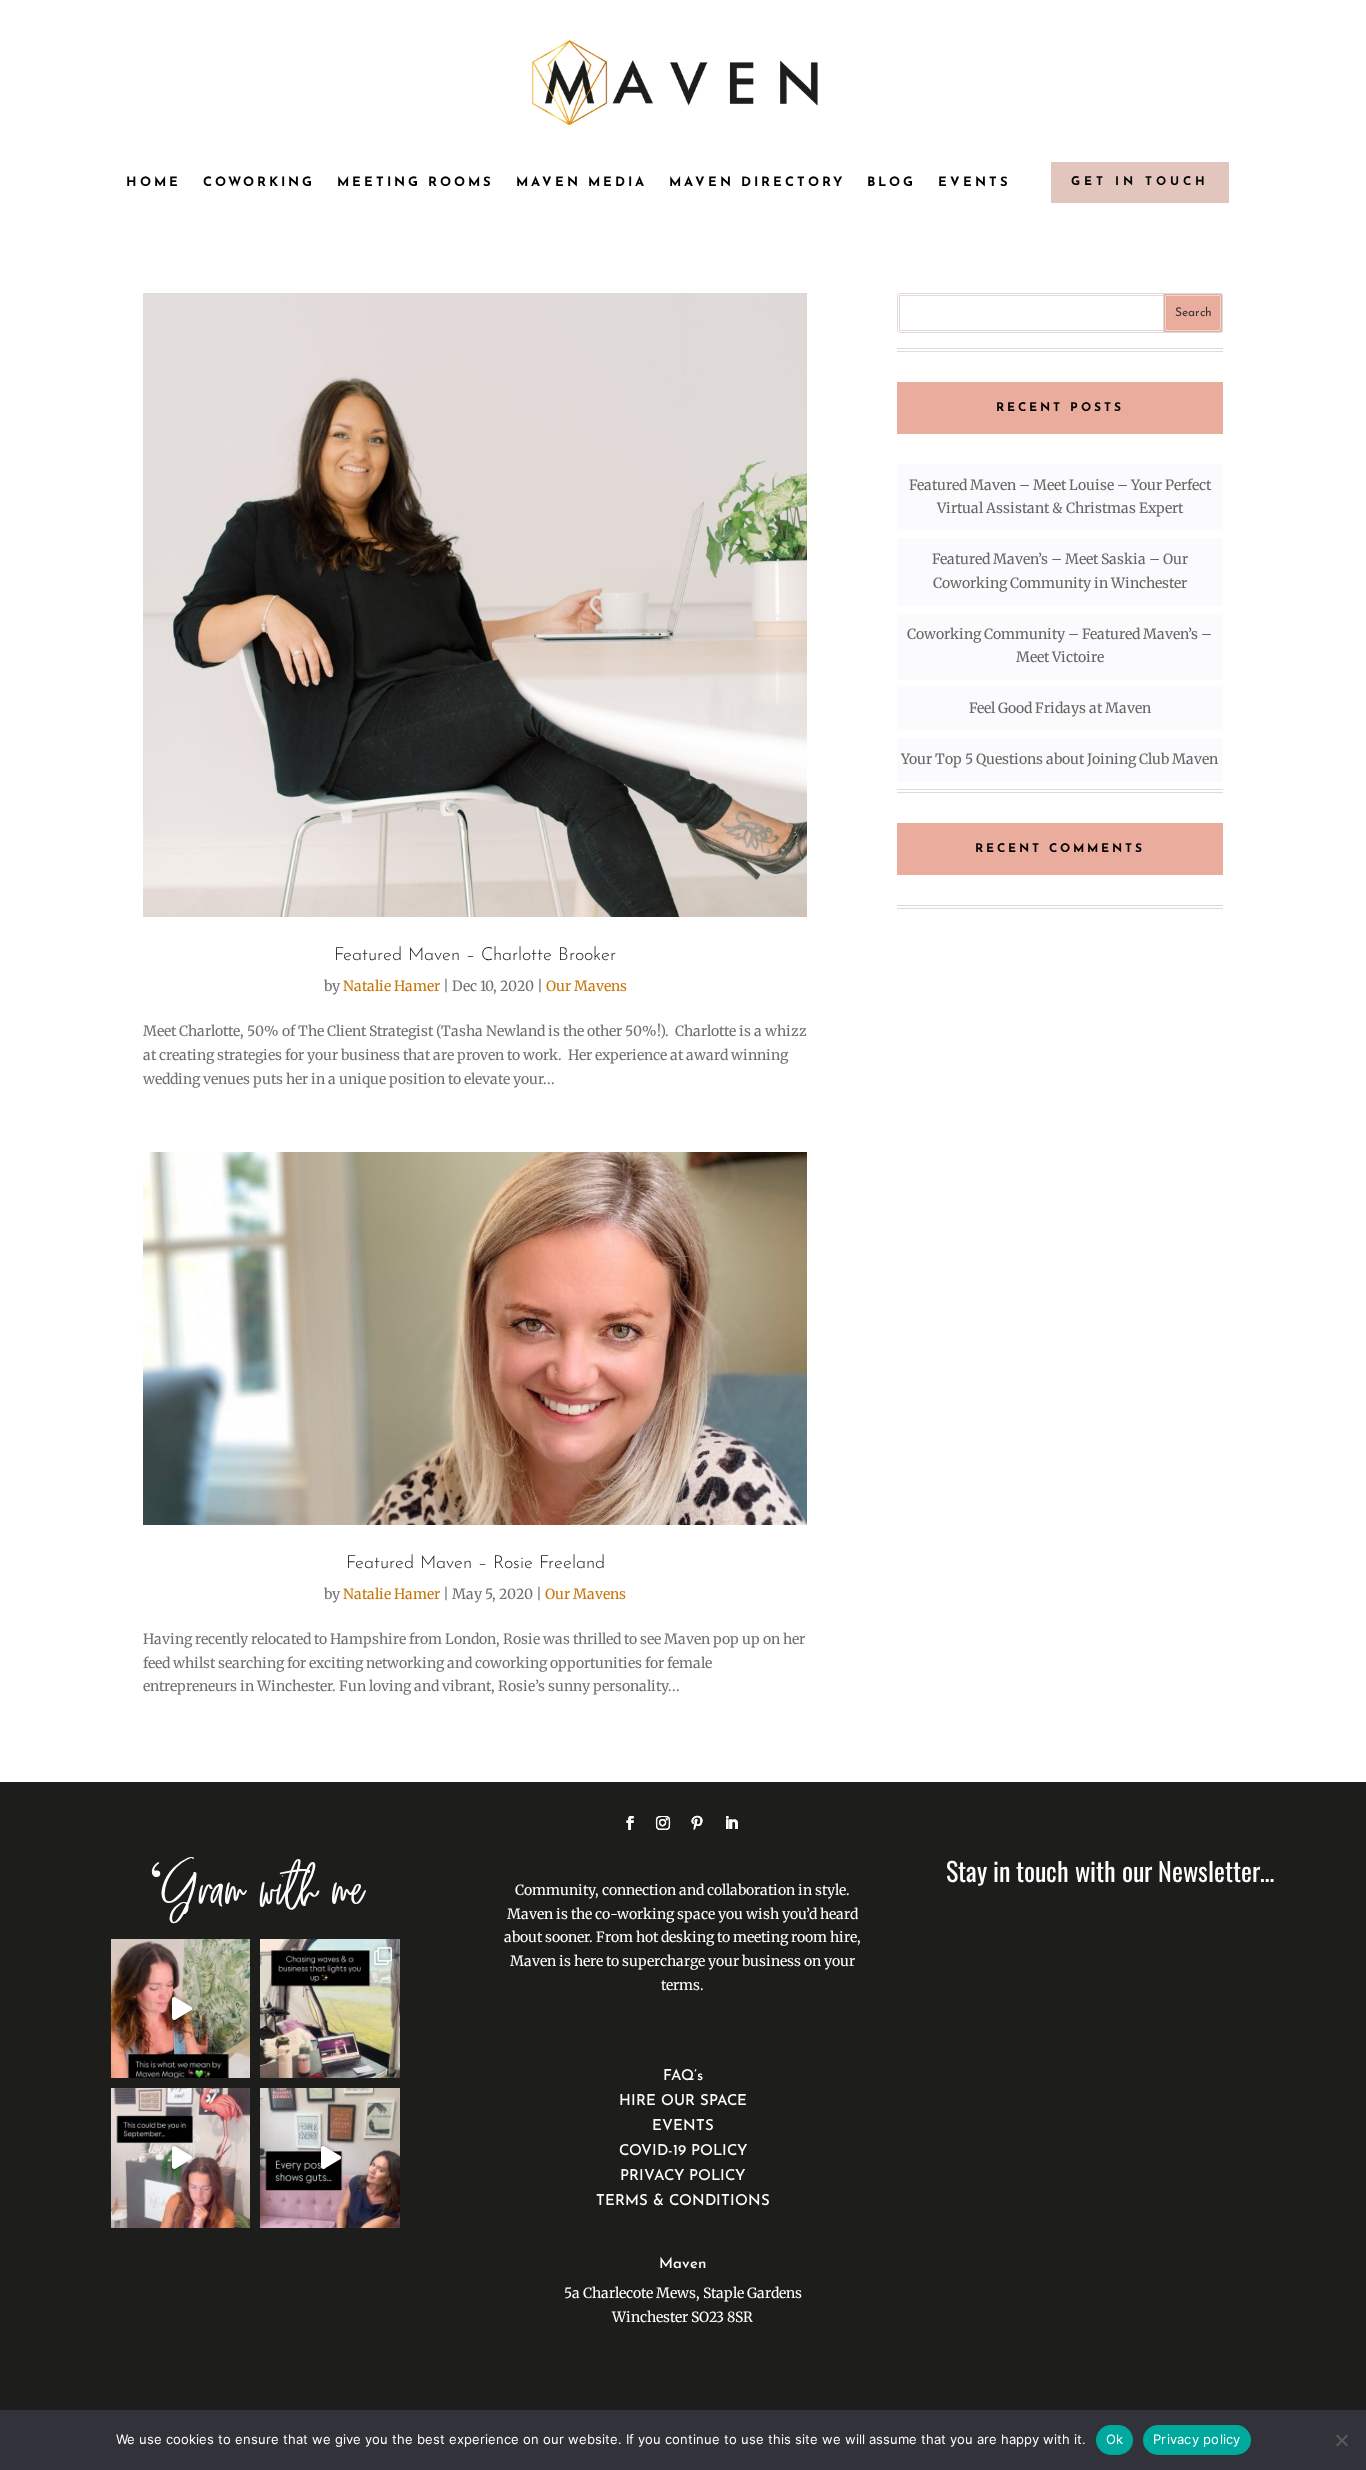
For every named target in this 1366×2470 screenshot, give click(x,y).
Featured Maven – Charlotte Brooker (475, 956)
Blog (891, 182)
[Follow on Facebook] (630, 1823)
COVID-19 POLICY (683, 2151)
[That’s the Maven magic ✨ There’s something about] (180, 2008)
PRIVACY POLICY (682, 2176)
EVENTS (683, 2126)
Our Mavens (586, 986)
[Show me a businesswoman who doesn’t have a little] (329, 2157)
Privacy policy (1197, 2439)
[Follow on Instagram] (663, 1823)
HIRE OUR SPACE (683, 2101)
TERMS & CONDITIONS (683, 2201)
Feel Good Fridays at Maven (1060, 708)
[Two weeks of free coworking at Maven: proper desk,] (180, 2157)
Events (974, 182)
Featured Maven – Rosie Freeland (475, 1564)
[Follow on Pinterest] (697, 1823)
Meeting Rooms (415, 182)
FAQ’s (683, 2076)
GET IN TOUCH (1140, 182)
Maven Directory (757, 182)
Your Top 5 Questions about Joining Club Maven (1059, 759)
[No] (1341, 2440)
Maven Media (581, 182)
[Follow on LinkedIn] (731, 1823)
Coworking (259, 182)
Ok (1115, 2439)
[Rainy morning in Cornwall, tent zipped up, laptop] (329, 2008)
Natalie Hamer (391, 986)
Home (153, 182)
